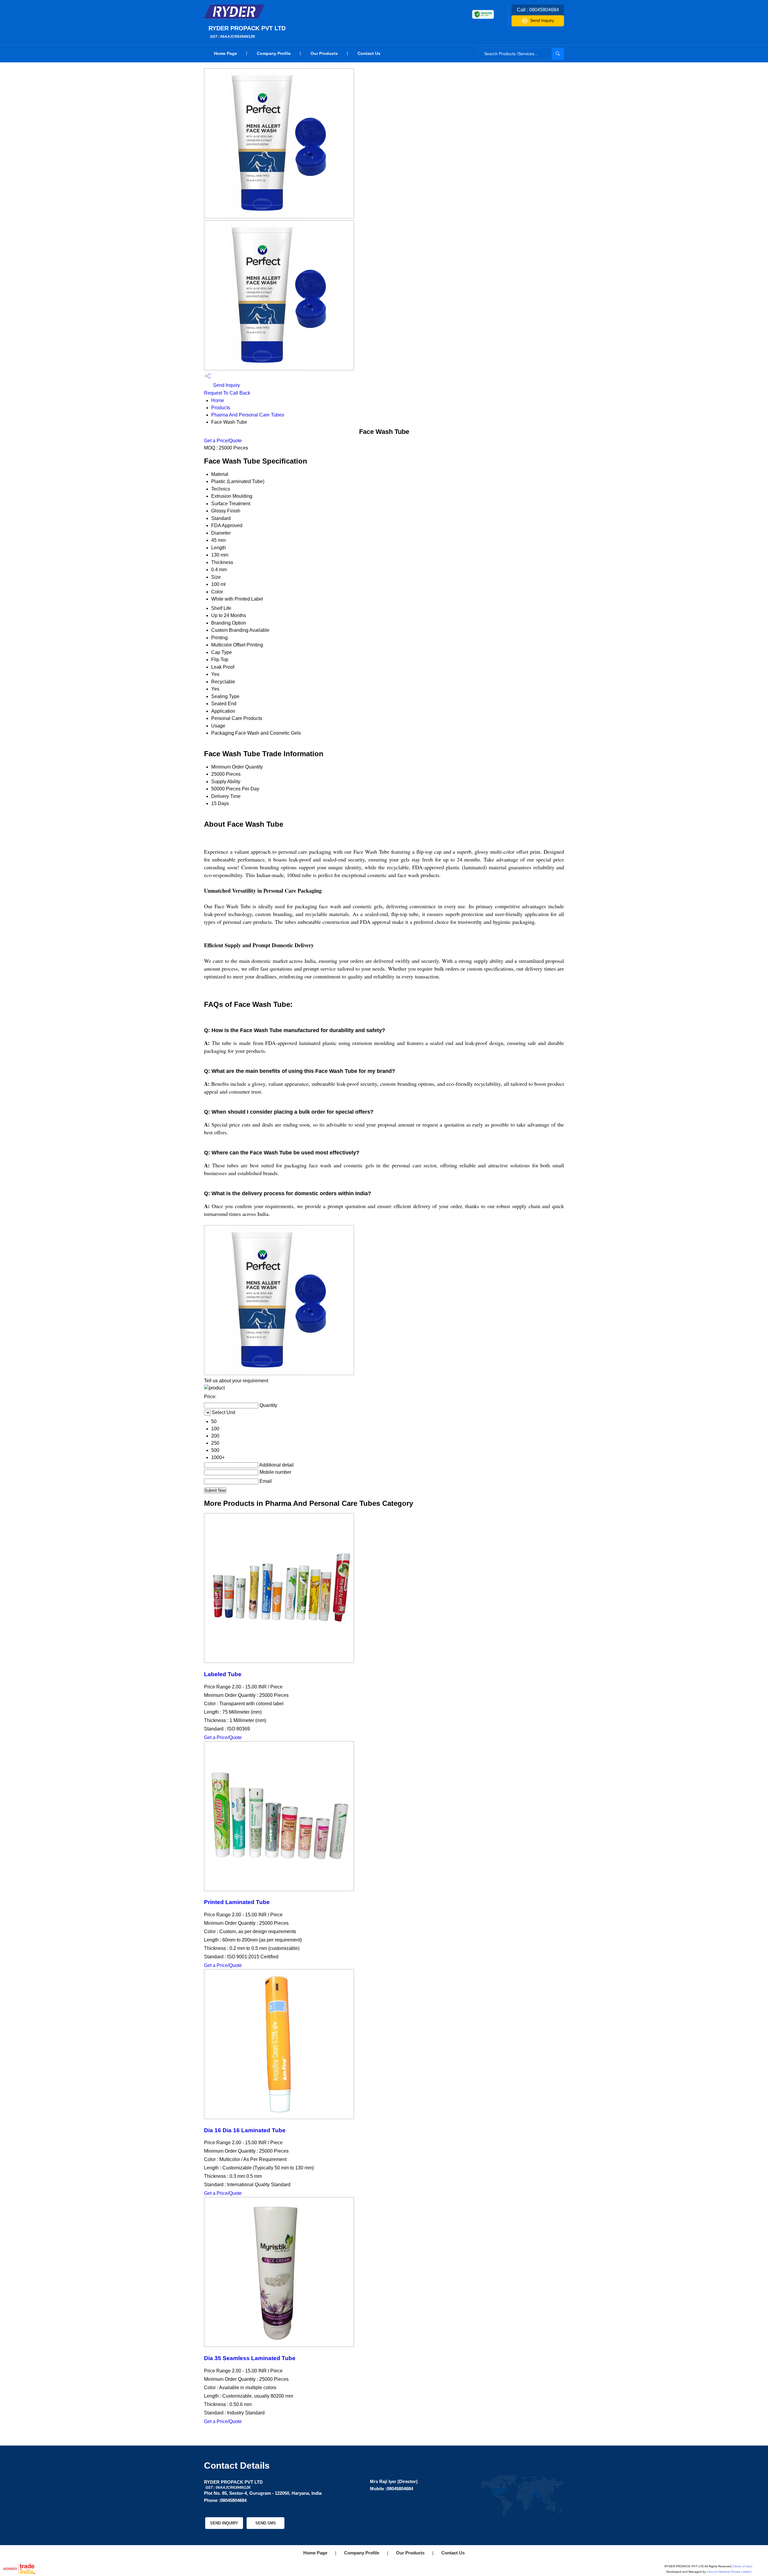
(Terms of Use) (742, 2566)
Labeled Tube (223, 1674)
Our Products (324, 53)
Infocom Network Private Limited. (729, 2572)
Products (221, 408)
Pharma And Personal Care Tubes (248, 415)
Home (218, 400)
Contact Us (369, 53)
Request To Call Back (227, 393)
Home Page (225, 53)
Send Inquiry (542, 20)
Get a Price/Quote (223, 441)
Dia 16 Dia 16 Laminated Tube (245, 2130)
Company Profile (274, 53)
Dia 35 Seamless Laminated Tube (250, 2358)
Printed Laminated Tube (237, 1902)
